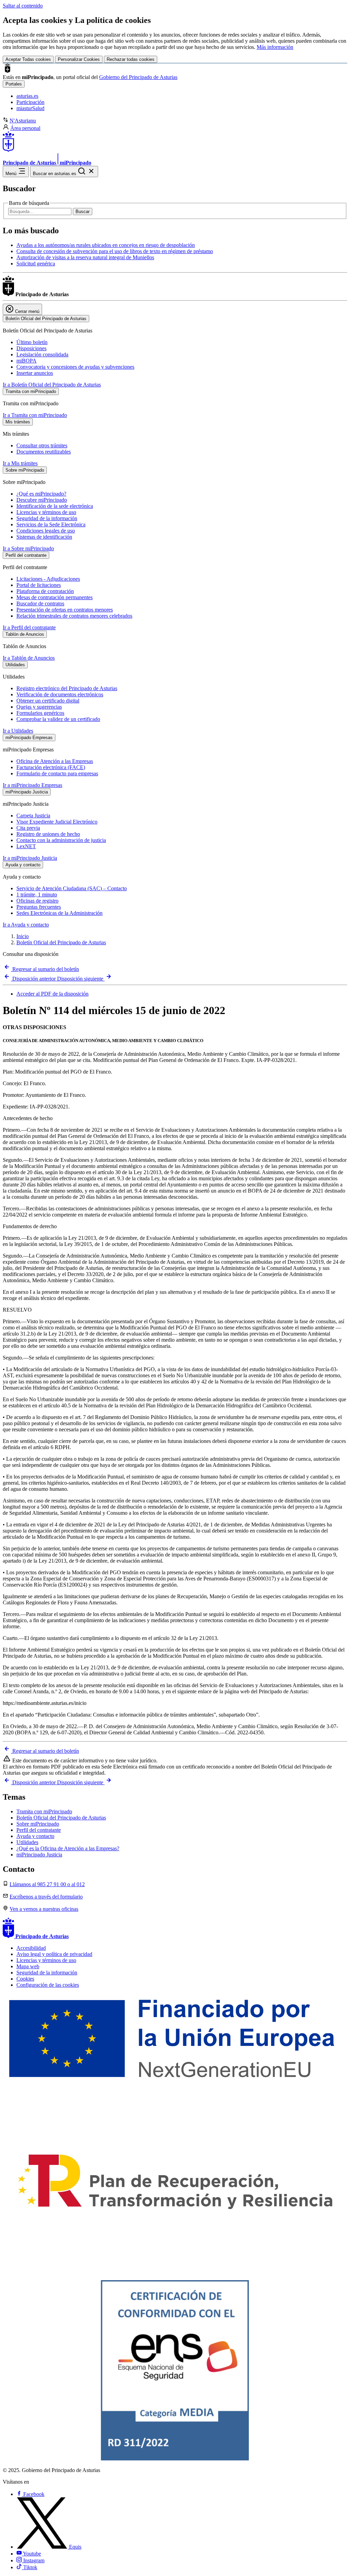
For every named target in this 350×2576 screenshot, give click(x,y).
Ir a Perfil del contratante (29, 627)
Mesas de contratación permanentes (55, 597)
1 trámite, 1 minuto (37, 895)
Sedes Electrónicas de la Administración (59, 913)
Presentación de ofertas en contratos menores (65, 610)
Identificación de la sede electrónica (55, 506)
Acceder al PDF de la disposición (52, 994)
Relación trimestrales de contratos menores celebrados (74, 616)
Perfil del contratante (39, 1830)
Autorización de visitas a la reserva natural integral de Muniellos (85, 257)
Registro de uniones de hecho (48, 834)
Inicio (23, 936)
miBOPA (26, 361)
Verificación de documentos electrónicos (60, 694)
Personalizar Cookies (79, 59)
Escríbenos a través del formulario (46, 1897)
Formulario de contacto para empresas (57, 773)
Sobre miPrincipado (38, 1824)
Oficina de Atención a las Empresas (55, 761)
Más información (275, 47)
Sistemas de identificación (44, 537)
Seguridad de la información (47, 518)
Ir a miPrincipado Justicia (30, 858)
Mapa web (28, 1966)
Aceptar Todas (28, 59)
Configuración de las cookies (48, 1985)
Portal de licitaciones (39, 585)
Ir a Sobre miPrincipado (28, 548)
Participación (30, 102)
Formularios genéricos (40, 713)
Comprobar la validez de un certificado (58, 719)
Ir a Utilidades (18, 731)
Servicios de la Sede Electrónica (51, 524)
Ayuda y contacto (35, 1836)
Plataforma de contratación (45, 591)
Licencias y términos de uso (46, 512)
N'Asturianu (23, 121)
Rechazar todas (131, 59)
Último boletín (32, 342)
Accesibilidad (31, 1948)
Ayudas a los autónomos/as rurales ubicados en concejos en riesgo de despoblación (106, 245)
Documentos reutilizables (44, 452)
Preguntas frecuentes (39, 907)
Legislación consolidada (42, 354)
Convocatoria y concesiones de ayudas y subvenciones (75, 367)
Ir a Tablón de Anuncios (29, 658)
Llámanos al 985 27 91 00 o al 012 (47, 1884)
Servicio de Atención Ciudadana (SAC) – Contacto (72, 888)
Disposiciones (31, 348)
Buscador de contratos (40, 603)
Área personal (25, 128)
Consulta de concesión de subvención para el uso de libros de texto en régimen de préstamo (115, 251)
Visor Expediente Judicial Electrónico (57, 822)
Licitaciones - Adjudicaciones (48, 579)
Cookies (25, 1979)
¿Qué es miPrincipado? (41, 494)
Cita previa (28, 828)
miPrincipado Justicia (39, 1855)
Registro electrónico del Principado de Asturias (67, 688)
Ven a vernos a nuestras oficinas (44, 1909)
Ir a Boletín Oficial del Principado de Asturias (52, 385)
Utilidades (27, 1842)
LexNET (26, 846)
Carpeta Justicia (33, 816)
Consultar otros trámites (42, 445)
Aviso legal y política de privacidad (54, 1954)
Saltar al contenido (23, 6)
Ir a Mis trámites (20, 463)
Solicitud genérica (36, 264)
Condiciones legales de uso (46, 531)
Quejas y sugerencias (39, 707)
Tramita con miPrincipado (44, 1811)
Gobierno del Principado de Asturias (138, 77)
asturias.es (27, 96)
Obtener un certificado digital (48, 701)
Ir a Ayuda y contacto (26, 925)
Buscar (83, 212)
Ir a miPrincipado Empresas (32, 785)
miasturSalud (30, 108)
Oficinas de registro (37, 901)
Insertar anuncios (35, 373)
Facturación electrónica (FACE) (51, 767)
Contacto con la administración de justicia (61, 840)
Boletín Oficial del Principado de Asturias (61, 942)
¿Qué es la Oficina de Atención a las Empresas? (68, 1848)
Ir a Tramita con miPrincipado (35, 415)
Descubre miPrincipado (42, 500)
